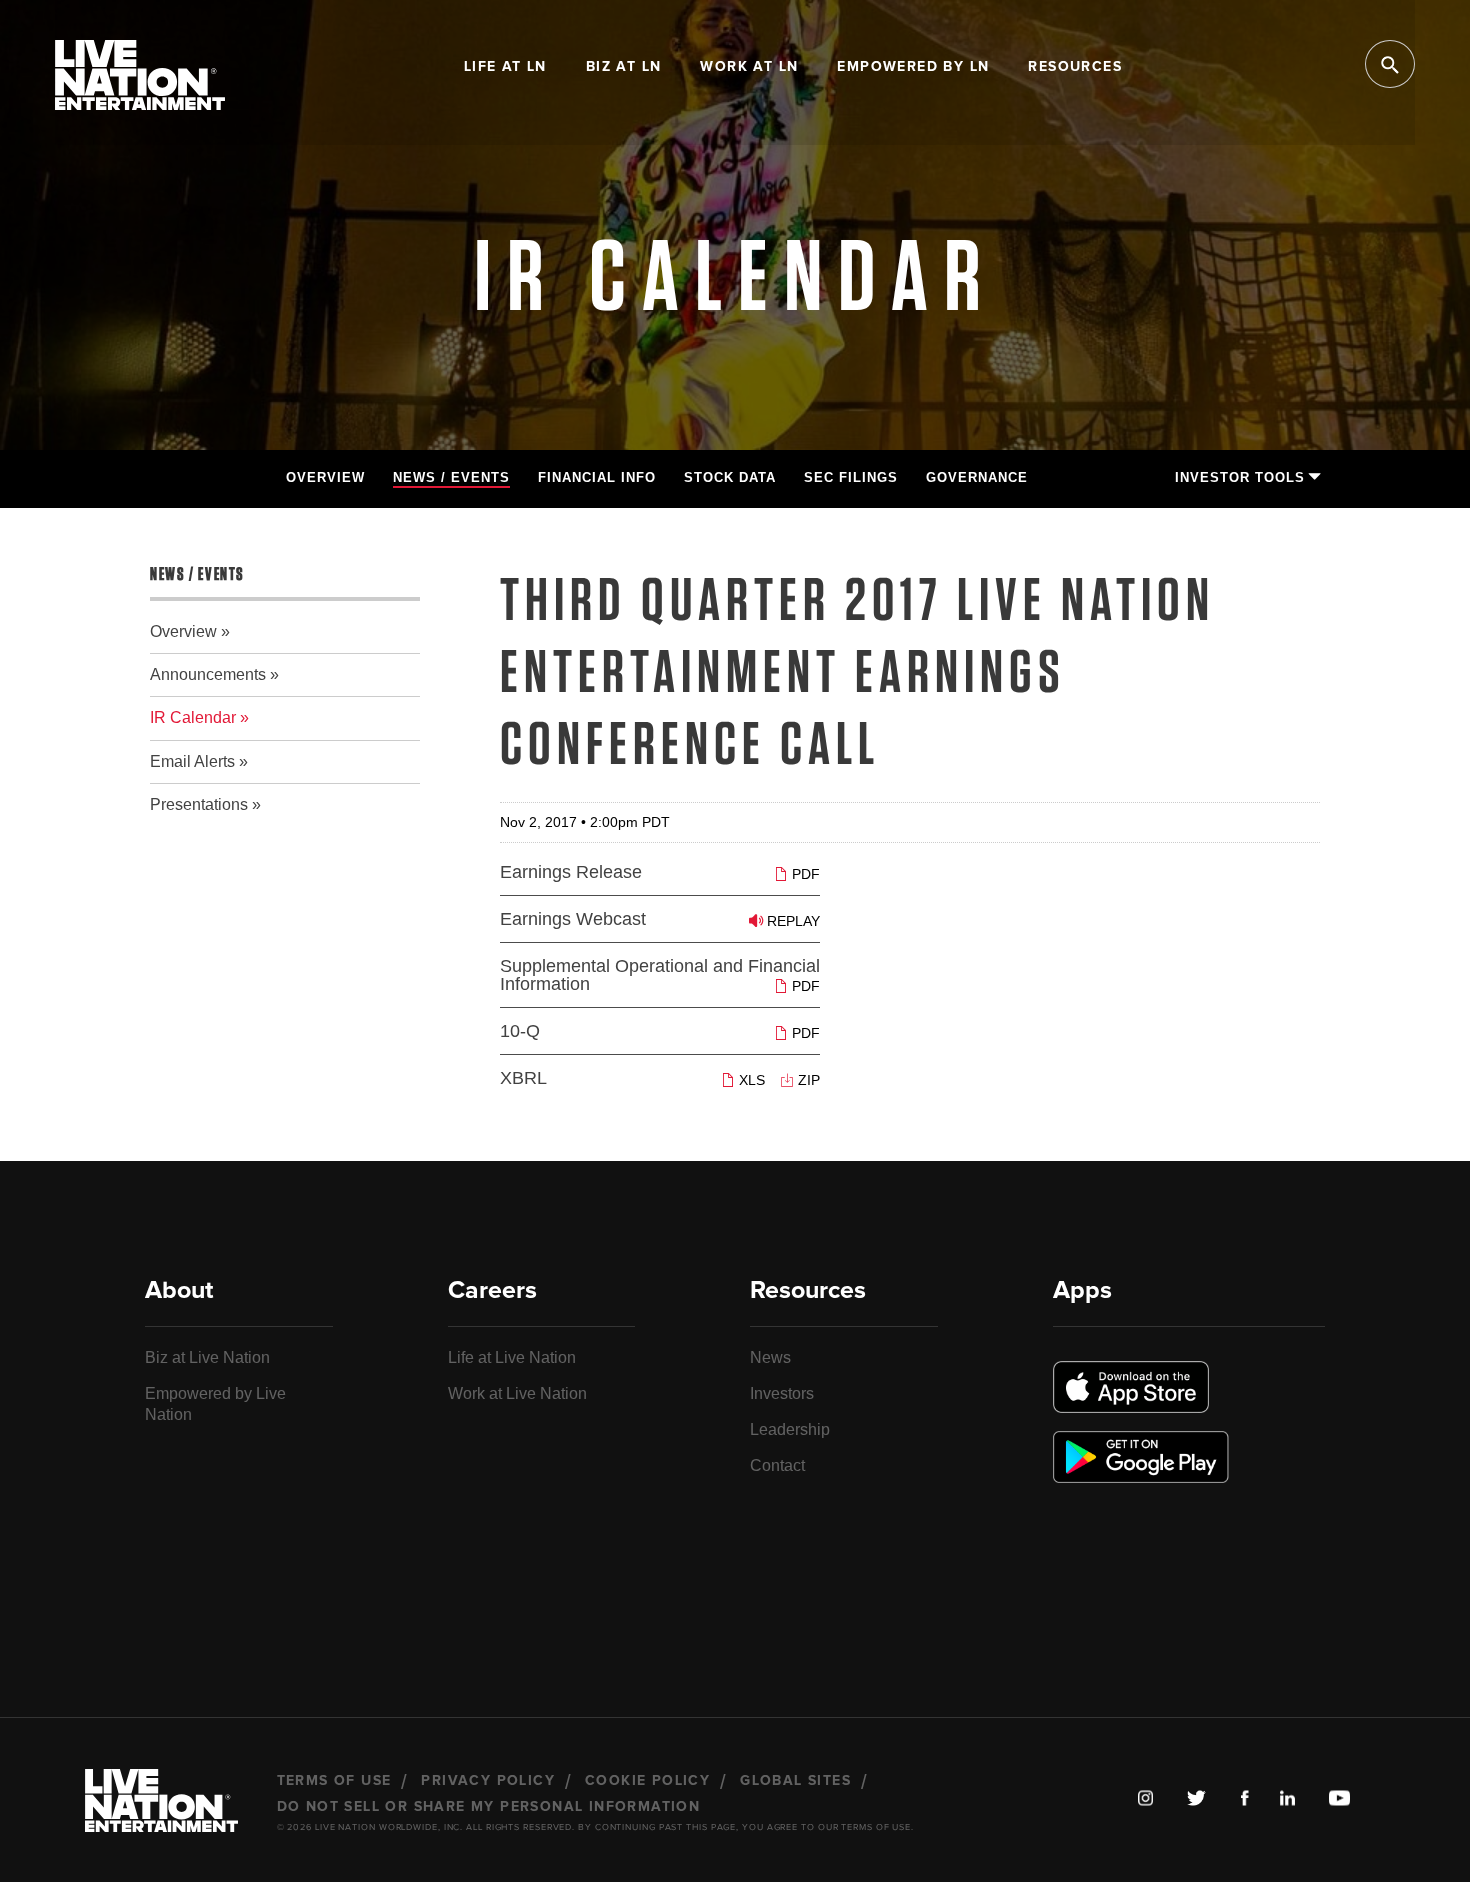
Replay (791, 920)
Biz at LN (624, 67)
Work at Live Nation (517, 1393)
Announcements (208, 674)
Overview (325, 477)
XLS (750, 1079)
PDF (804, 873)
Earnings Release (571, 872)
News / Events (451, 477)
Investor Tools (1240, 477)
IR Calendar (193, 717)
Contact (777, 1465)
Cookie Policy (647, 1781)
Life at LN (505, 67)
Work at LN (749, 67)
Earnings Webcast (573, 919)
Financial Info (597, 477)
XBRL (523, 1078)
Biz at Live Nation (207, 1357)
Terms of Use (334, 1781)
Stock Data (730, 477)
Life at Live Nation (512, 1357)
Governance (977, 477)
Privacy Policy (488, 1781)
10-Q (520, 1031)
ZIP (807, 1079)
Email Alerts (192, 761)
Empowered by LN (913, 67)
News (770, 1357)
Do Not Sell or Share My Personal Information (489, 1807)
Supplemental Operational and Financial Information (660, 975)
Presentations (199, 804)
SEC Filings (851, 477)
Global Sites (795, 1781)
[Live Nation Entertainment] (140, 89)
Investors (782, 1393)
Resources (1075, 67)
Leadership (790, 1429)
